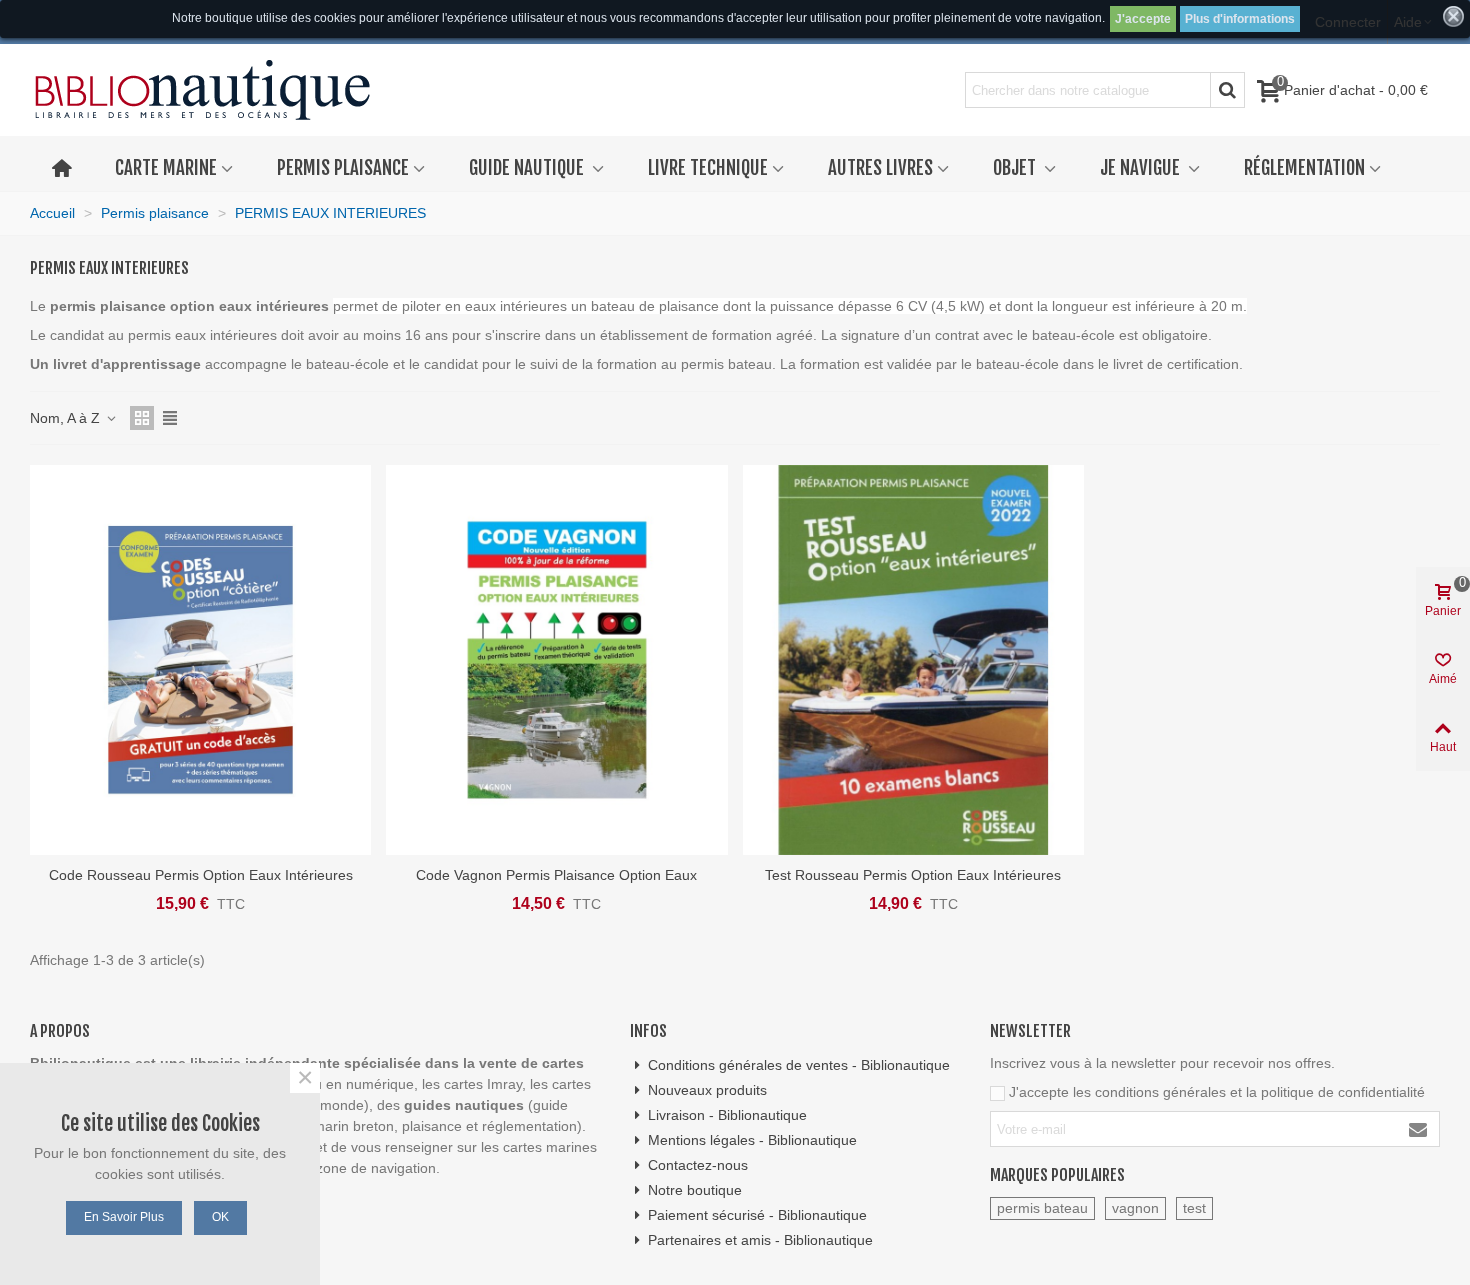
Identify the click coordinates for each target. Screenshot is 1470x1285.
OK (220, 1217)
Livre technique (708, 168)
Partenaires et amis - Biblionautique (760, 1240)
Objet (1016, 168)
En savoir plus (124, 1217)
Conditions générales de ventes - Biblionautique (799, 1065)
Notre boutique (695, 1190)
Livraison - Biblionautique (727, 1115)
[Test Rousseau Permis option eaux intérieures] (913, 660)
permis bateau (1042, 1208)
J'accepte (1143, 19)
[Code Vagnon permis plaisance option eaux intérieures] (556, 660)
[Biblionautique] (202, 90)
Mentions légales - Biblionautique (752, 1140)
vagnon (1135, 1208)
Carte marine (166, 168)
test (1194, 1208)
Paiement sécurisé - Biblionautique (757, 1215)
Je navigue (1142, 168)
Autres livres (880, 168)
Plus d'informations (1240, 19)
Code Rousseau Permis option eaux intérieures (201, 875)
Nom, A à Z (67, 418)
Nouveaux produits (707, 1090)
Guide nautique (528, 168)
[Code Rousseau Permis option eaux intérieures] (200, 660)
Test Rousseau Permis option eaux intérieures (913, 875)
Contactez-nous (698, 1165)
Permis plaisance (343, 168)
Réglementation (1304, 168)
